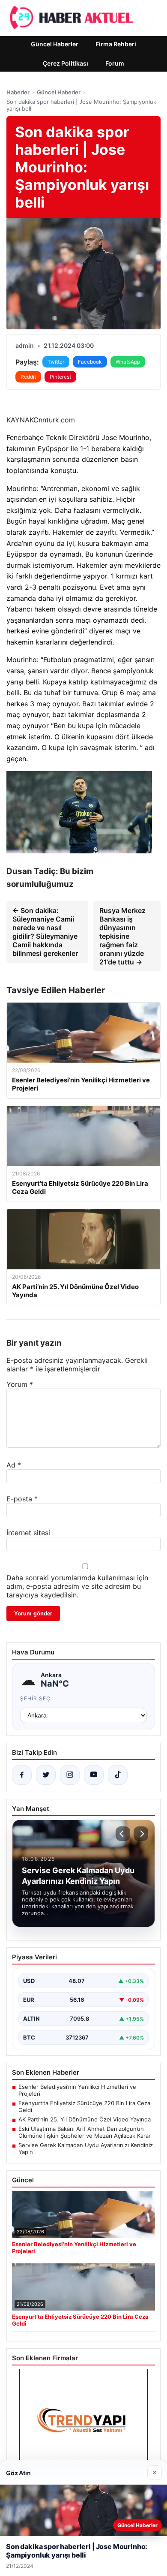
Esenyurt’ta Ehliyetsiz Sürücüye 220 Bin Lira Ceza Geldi (84, 2106)
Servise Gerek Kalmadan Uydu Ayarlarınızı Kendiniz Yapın (86, 2148)
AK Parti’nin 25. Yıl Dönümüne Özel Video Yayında (85, 2119)
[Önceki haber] (123, 1834)
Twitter (56, 362)
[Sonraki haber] (141, 1834)
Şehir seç (35, 1698)
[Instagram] (70, 1775)
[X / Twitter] (46, 1775)
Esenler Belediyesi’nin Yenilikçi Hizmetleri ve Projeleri (77, 2090)
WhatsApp (128, 362)
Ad (14, 1465)
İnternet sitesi (28, 1533)
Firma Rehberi (116, 44)
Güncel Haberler (55, 44)
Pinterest (60, 377)
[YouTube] (94, 1775)
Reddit (28, 377)
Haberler (18, 92)
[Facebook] (22, 1775)
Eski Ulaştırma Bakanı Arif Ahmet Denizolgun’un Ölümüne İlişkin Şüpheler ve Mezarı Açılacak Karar (85, 2132)
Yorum (20, 1384)
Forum (115, 63)
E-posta (22, 1499)
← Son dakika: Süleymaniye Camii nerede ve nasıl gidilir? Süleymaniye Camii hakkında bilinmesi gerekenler (45, 932)
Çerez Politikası (66, 63)
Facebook (90, 362)
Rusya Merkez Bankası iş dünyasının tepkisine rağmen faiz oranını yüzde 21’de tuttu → (122, 936)
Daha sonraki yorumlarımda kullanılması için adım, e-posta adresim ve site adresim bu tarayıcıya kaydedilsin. (77, 1586)
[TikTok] (118, 1775)
